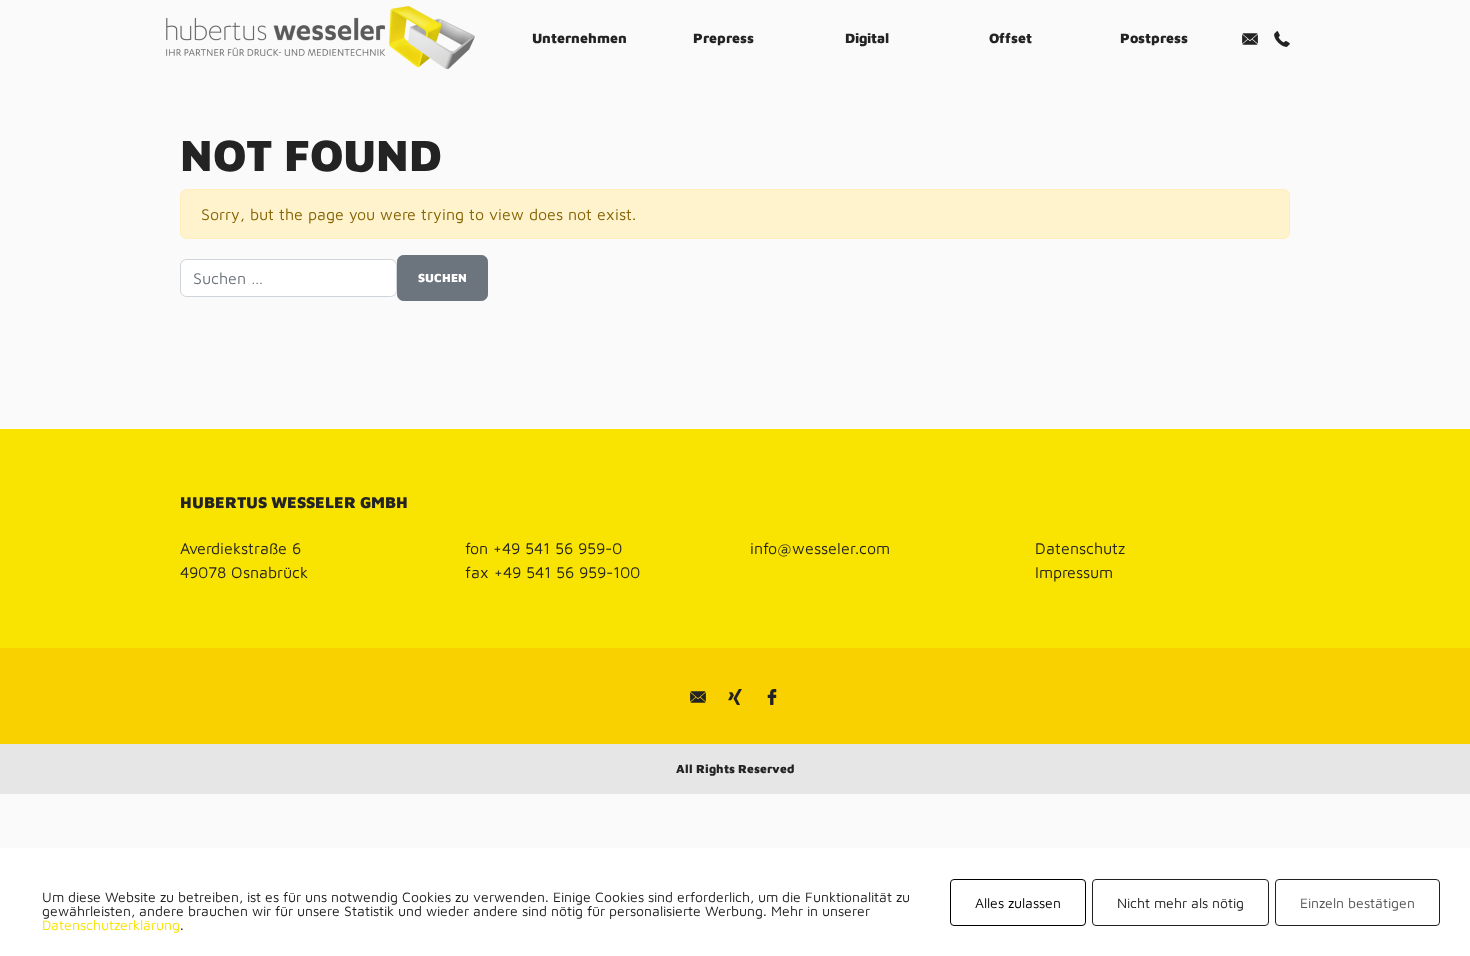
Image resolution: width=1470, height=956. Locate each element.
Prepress (723, 37)
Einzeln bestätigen (1357, 902)
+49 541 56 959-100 (567, 572)
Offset (1010, 37)
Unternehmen (579, 37)
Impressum (1074, 572)
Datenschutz (1080, 548)
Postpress (1154, 37)
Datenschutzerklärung (111, 924)
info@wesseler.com (820, 548)
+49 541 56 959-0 (557, 548)
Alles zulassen (1018, 902)
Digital (867, 37)
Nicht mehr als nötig (1180, 902)
